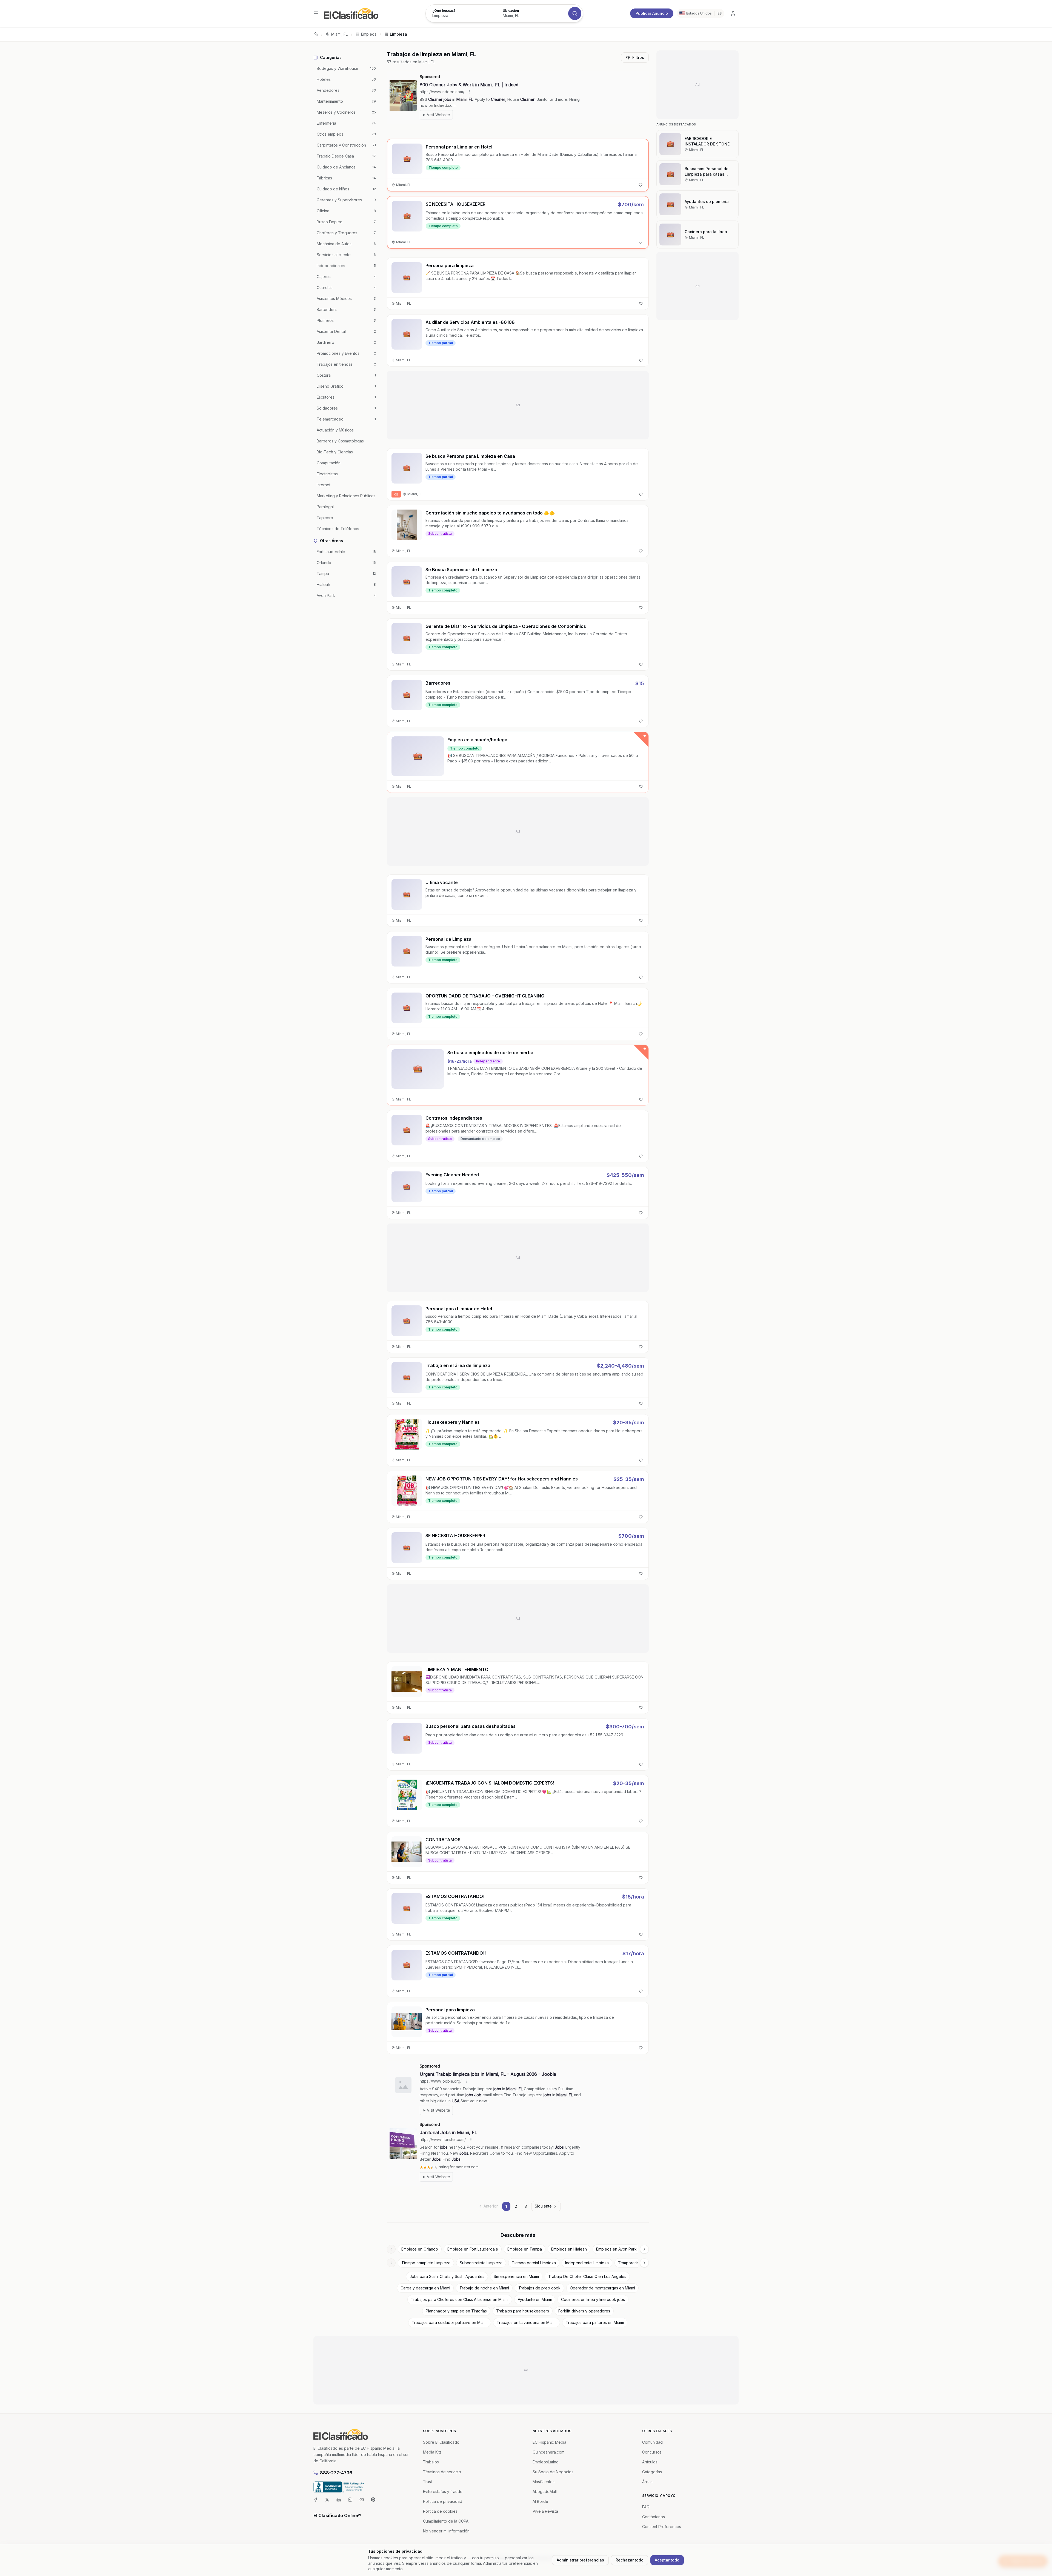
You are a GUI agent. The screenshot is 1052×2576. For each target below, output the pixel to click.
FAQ (646, 2507)
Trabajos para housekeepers (523, 2311)
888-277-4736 (336, 2473)
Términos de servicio (442, 2472)
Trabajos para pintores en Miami (595, 2322)
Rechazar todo (630, 2560)
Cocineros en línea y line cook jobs (593, 2299)
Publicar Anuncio (652, 13)
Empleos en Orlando (420, 2249)
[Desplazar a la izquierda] (391, 2249)
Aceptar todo (667, 2560)
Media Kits (432, 2452)
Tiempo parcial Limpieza (534, 2263)
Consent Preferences (662, 2527)
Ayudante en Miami (535, 2299)
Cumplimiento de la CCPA (446, 2521)
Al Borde (540, 2501)
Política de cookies (440, 2511)
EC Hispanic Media (549, 2442)
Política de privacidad (443, 2501)
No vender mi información (446, 2531)
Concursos (652, 2452)
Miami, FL (339, 34)
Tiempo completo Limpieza (426, 2263)
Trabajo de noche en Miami (484, 2288)
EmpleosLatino (546, 2462)
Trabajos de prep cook (539, 2288)
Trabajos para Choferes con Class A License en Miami (460, 2299)
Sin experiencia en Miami (516, 2276)
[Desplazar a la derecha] (644, 2249)
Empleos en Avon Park (616, 2249)
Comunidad (652, 2442)
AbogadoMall (545, 2491)
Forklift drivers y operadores (584, 2311)
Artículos (650, 2462)
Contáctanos (654, 2517)
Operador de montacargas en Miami (602, 2288)
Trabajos (431, 2462)
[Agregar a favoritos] (641, 185)
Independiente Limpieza (587, 2263)
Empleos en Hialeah (569, 2249)
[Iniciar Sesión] (733, 13)
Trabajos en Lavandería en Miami (527, 2322)
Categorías (652, 2472)
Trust (428, 2482)
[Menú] (316, 13)
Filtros (638, 57)
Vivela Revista (545, 2511)
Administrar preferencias (580, 2560)
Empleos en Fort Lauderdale (473, 2249)
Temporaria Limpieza (637, 2263)
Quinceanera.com (548, 2452)
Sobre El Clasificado (441, 2442)
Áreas (647, 2482)
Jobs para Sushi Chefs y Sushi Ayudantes (447, 2276)
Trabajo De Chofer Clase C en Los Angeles (587, 2276)
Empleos (369, 34)
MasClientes (544, 2482)
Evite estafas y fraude (443, 2491)
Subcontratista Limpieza (481, 2263)
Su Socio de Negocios (553, 2472)
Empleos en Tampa (525, 2249)
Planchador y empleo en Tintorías (456, 2311)
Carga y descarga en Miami (425, 2288)
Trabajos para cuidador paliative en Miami (450, 2322)
